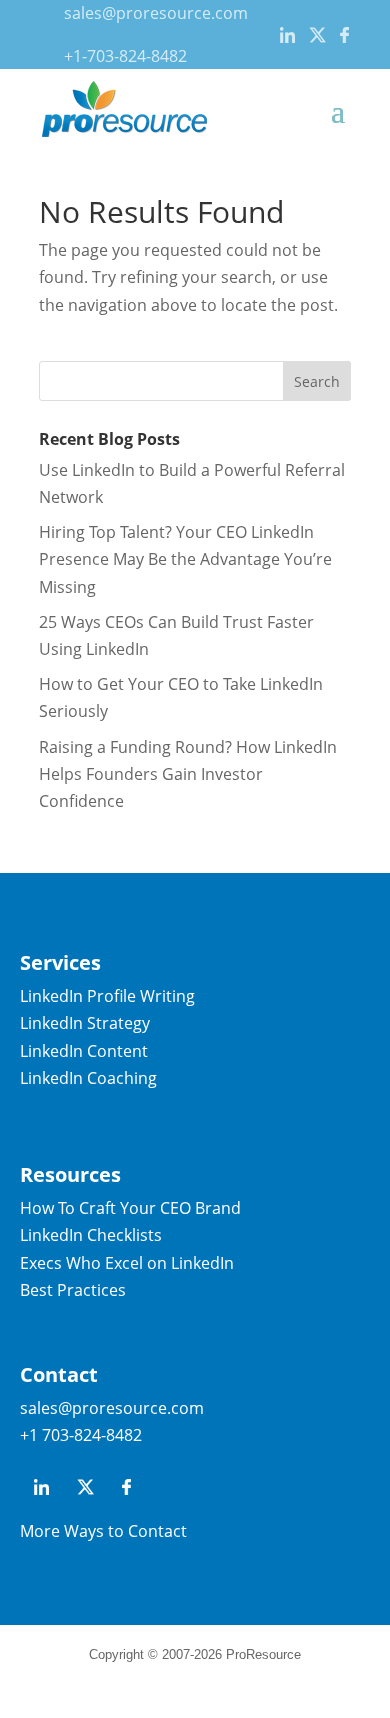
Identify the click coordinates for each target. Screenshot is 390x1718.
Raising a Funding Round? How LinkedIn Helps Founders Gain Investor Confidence (188, 774)
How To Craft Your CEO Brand (130, 1208)
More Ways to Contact (103, 1531)
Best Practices (73, 1290)
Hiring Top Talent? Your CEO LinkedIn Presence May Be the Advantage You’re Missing (185, 559)
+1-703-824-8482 (125, 56)
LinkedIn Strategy (85, 1023)
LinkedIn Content (84, 1051)
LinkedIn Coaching (88, 1078)
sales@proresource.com (156, 13)
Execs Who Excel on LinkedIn (127, 1263)
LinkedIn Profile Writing (107, 996)
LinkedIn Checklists (91, 1235)
